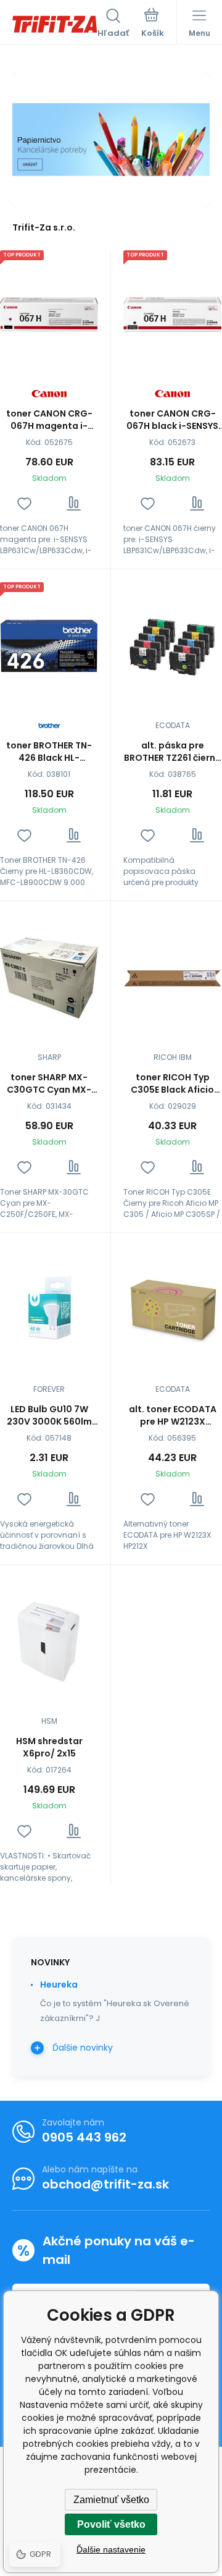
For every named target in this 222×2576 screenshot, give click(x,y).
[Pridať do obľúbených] (24, 503)
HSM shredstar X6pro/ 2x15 (49, 1747)
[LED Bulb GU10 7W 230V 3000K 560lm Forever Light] (49, 1310)
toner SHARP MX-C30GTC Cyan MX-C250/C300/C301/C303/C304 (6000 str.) (49, 1083)
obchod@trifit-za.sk (105, 2184)
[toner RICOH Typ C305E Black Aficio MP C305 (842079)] (172, 978)
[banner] (55, 24)
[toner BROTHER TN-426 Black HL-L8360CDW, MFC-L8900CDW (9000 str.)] (49, 646)
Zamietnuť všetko (111, 2500)
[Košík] (153, 24)
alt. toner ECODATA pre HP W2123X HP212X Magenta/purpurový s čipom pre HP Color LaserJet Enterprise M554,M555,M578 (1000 (173, 1415)
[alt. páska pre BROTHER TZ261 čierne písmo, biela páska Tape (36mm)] (172, 646)
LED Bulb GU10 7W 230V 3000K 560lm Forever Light (49, 1415)
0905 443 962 (84, 2137)
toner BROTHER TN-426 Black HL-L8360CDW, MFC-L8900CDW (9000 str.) (49, 752)
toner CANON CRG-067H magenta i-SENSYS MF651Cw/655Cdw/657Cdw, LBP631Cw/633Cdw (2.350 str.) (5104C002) (49, 420)
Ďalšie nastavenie (111, 2549)
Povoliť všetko (111, 2524)
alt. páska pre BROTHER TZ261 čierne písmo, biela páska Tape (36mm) (172, 752)
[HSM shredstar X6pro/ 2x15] (49, 1642)
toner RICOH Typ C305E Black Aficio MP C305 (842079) (173, 1083)
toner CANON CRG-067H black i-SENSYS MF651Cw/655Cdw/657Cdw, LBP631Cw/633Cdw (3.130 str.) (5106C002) (172, 420)
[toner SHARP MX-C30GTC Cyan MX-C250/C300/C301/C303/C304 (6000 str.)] (49, 978)
